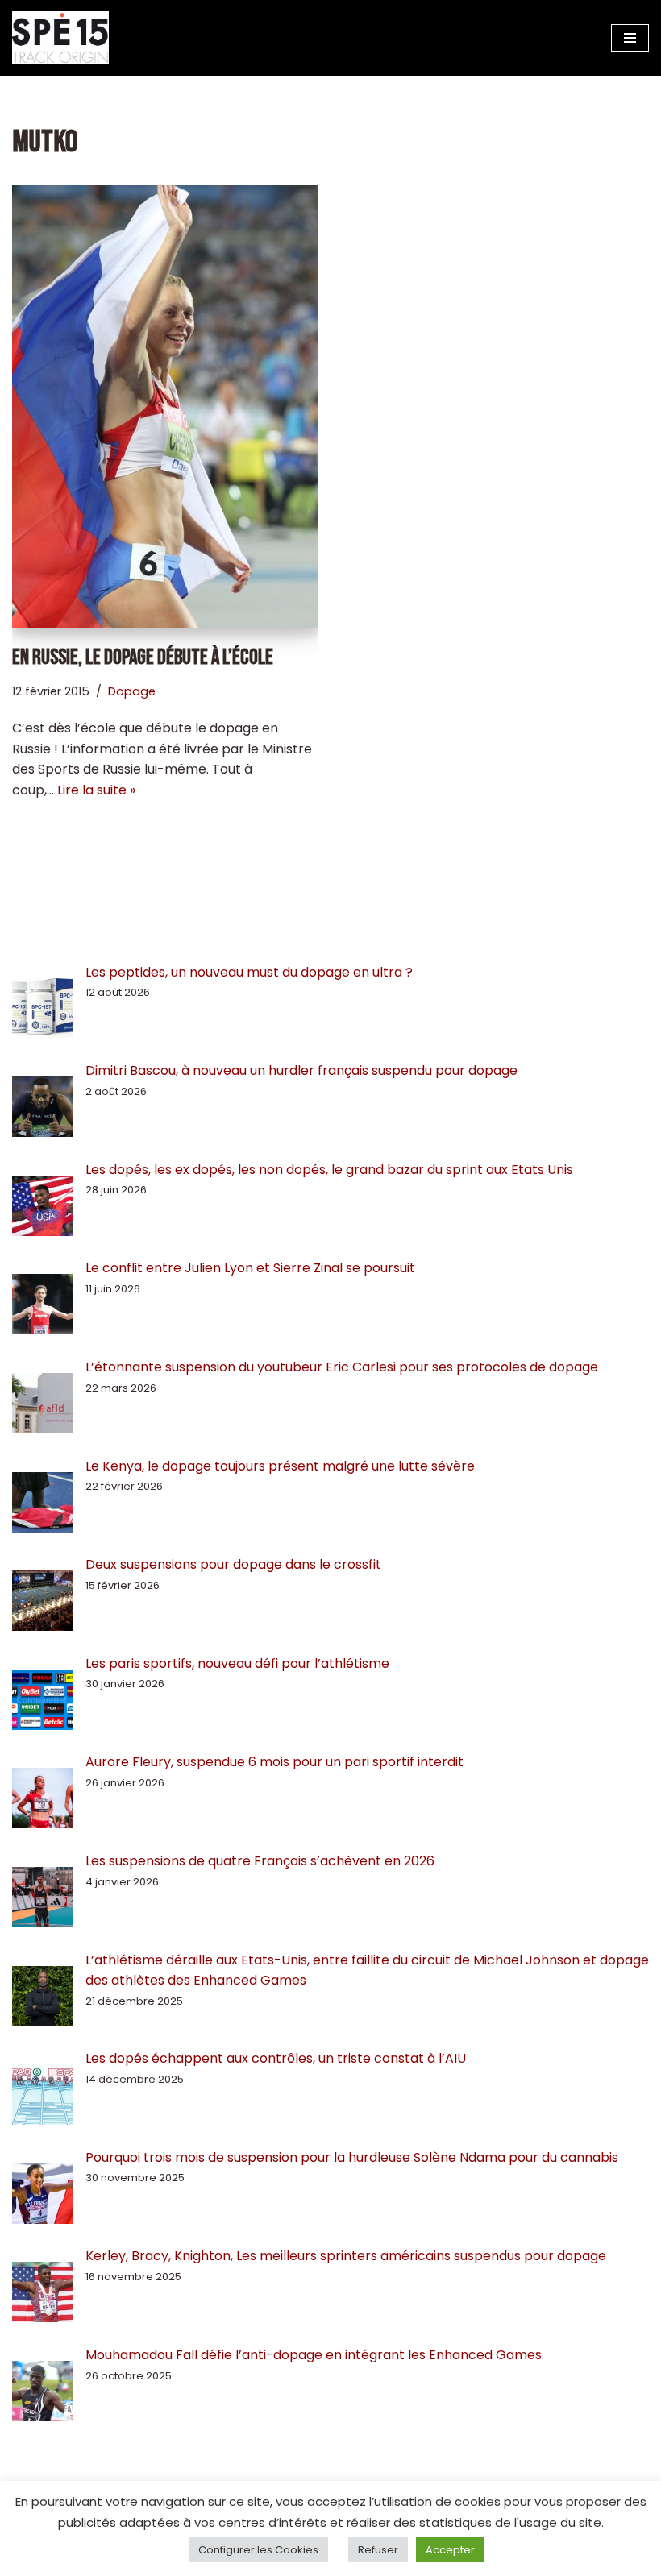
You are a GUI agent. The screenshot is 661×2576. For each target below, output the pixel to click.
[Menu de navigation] (630, 38)
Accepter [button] (450, 2550)
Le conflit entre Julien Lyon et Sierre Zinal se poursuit (252, 1268)
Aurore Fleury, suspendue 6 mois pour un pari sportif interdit (274, 1762)
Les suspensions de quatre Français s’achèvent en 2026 (260, 1861)
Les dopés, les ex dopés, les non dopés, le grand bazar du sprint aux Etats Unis (329, 1170)
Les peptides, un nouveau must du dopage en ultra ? (249, 972)
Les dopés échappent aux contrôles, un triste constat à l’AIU (276, 2058)
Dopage (132, 691)
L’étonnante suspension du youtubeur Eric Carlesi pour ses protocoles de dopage (342, 1367)
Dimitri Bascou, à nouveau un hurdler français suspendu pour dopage (301, 1070)
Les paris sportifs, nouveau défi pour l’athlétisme (237, 1663)
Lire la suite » (96, 790)
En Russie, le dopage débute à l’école (143, 658)
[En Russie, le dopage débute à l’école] (165, 407)
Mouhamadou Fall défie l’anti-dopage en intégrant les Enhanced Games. (315, 2355)
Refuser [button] (378, 2550)
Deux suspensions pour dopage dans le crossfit (233, 1564)
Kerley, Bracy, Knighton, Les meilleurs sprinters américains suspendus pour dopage (346, 2256)
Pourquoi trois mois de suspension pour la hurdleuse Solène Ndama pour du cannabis (352, 2157)
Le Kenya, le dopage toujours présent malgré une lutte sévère (280, 1466)
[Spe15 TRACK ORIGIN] (60, 38)
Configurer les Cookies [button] (258, 2550)
